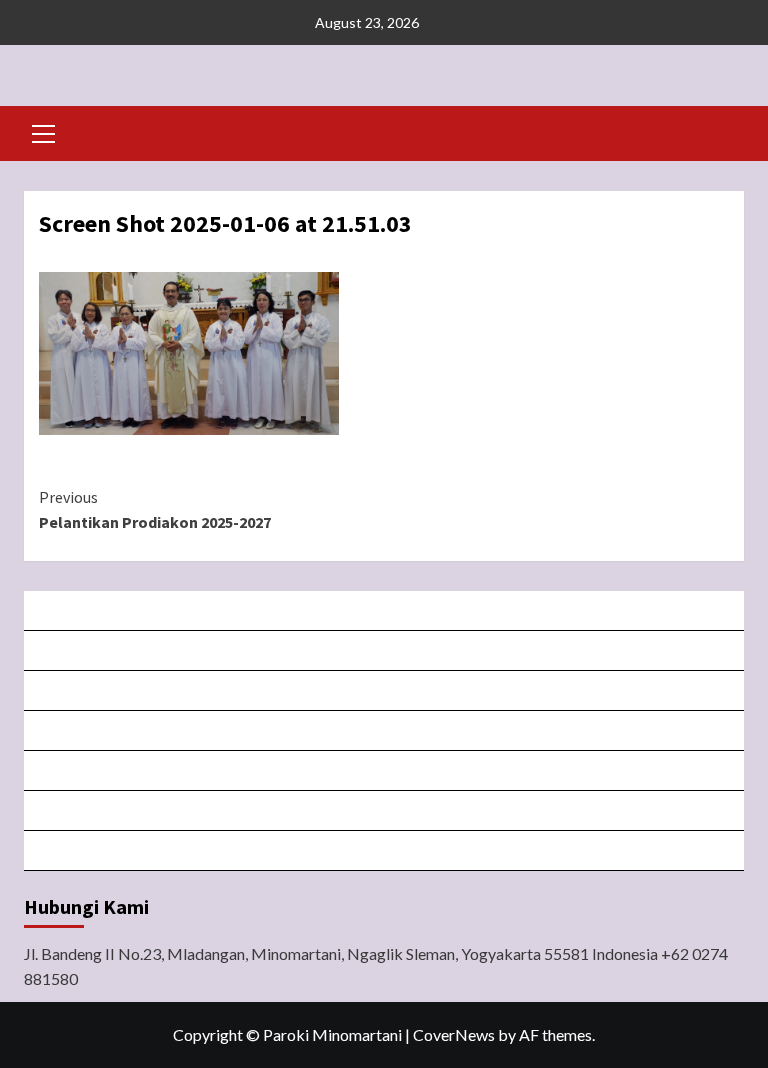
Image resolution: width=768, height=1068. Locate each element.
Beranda (385, 610)
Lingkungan (385, 810)
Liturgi (385, 730)
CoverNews (454, 1034)
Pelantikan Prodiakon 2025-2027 (155, 510)
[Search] (721, 131)
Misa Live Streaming (385, 650)
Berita (385, 850)
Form (385, 770)
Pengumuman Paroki (385, 690)
